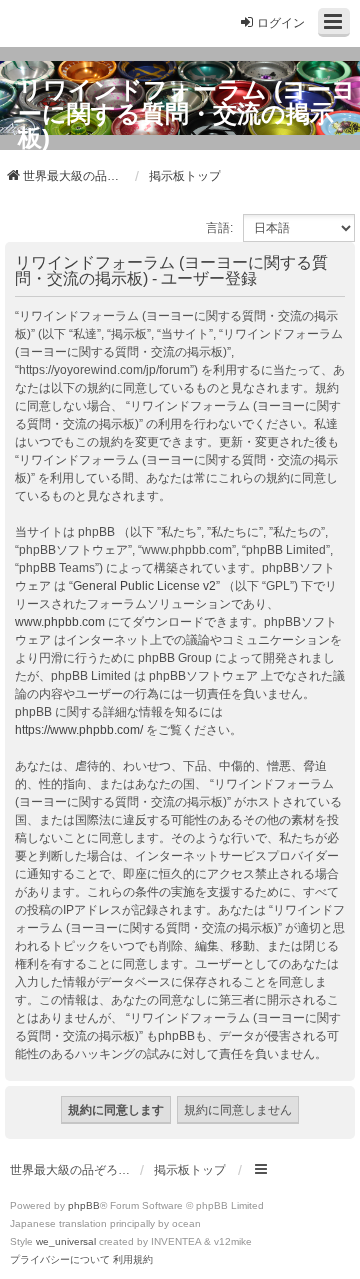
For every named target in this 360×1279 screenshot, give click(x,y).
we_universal (66, 1241)
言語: (219, 228)
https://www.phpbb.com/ (79, 730)
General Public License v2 (144, 586)
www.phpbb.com (60, 622)
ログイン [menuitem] (281, 23)
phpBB (84, 1205)
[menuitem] (60, 1260)
